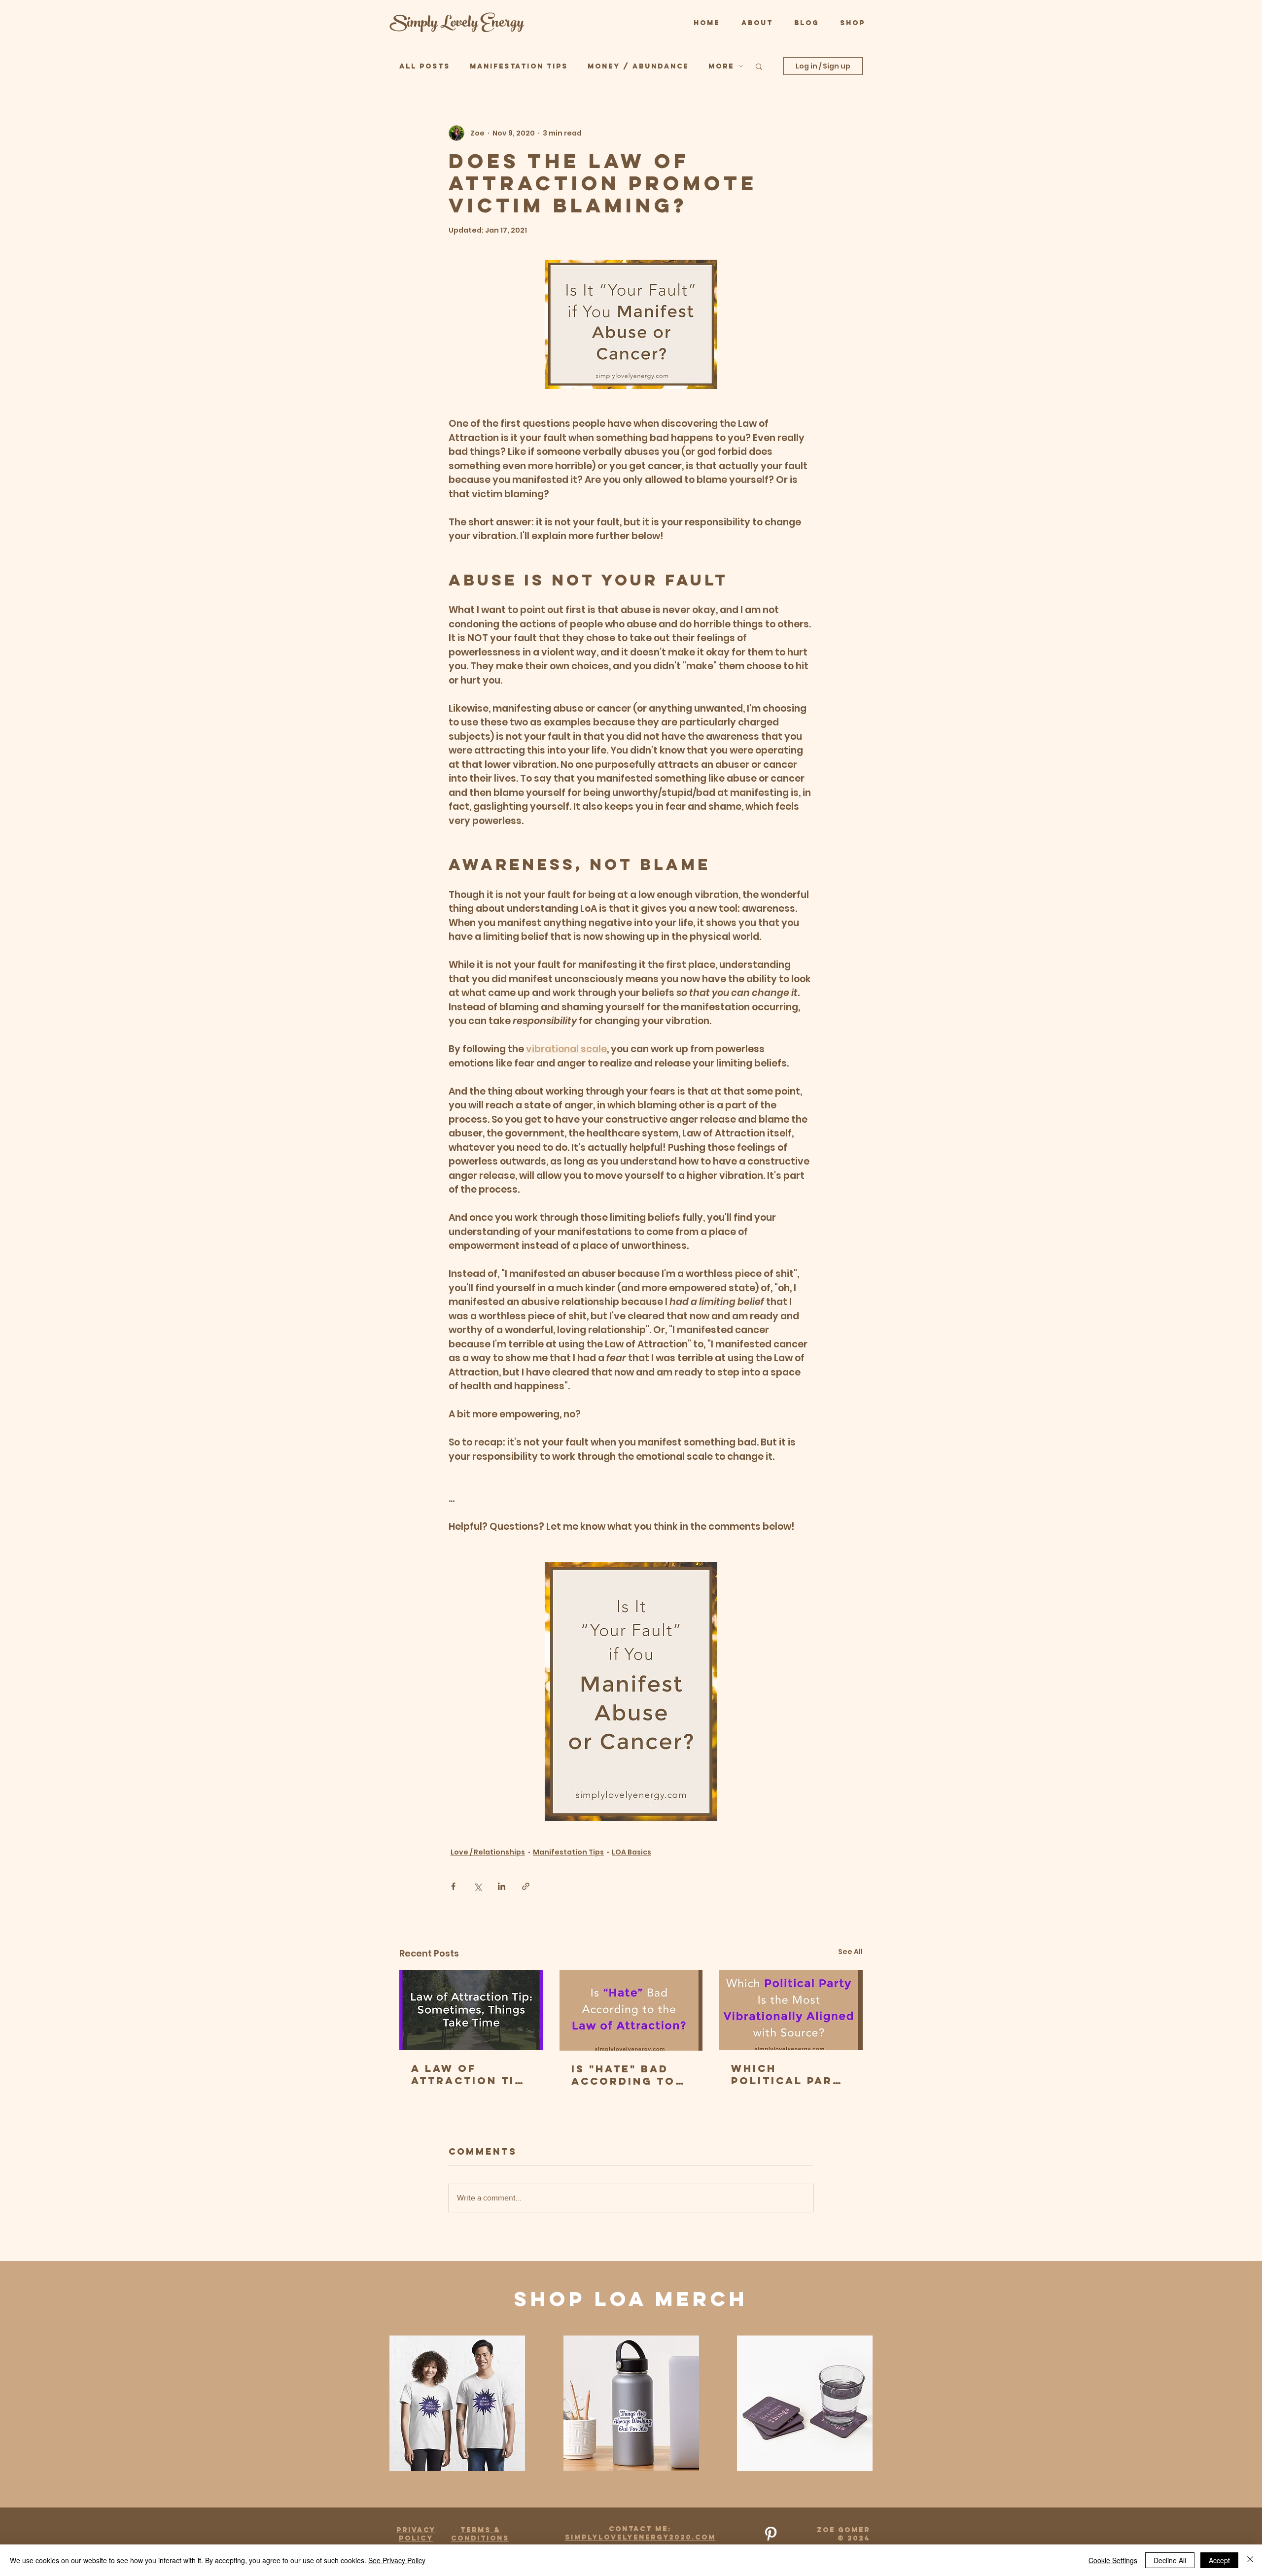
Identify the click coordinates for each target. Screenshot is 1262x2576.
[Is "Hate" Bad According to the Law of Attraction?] (631, 2010)
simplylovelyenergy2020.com (640, 2537)
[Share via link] (526, 1886)
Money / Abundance (638, 66)
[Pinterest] (771, 2534)
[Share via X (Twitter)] (477, 1886)
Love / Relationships (488, 1852)
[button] (759, 66)
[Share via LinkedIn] (502, 1886)
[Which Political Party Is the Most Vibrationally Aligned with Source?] (791, 2010)
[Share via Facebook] (453, 1886)
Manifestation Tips (519, 66)
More (721, 66)
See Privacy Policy (397, 2560)
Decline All (1170, 2560)
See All (850, 1952)
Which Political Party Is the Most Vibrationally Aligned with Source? (790, 2074)
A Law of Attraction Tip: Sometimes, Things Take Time (470, 2074)
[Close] (1250, 2560)
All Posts (425, 66)
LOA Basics (631, 1852)
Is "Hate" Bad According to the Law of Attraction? (623, 2075)
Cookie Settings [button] (1113, 2560)
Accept (1219, 2560)
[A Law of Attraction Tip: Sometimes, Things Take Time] (471, 2010)
